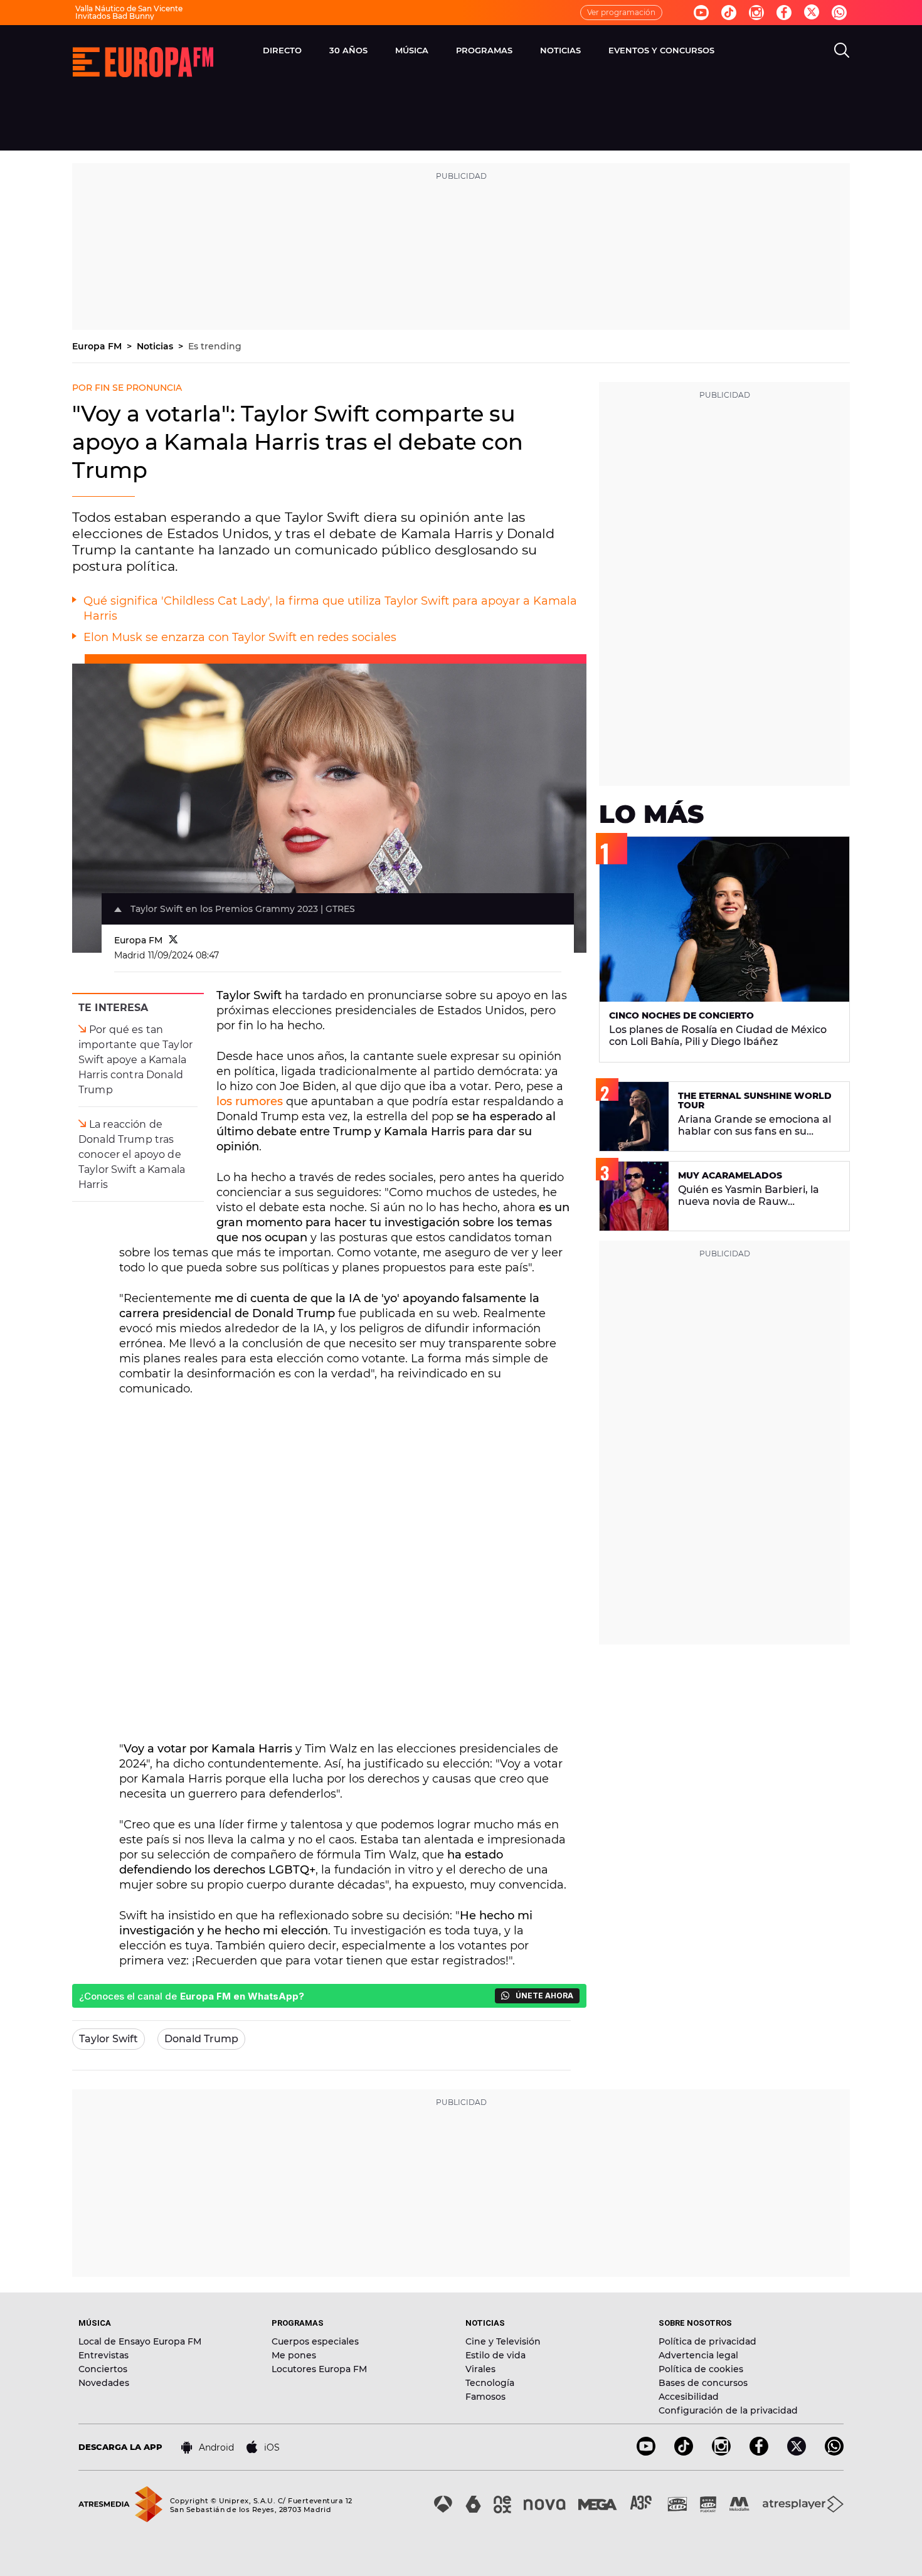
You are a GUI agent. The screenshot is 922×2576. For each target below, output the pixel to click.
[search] (842, 50)
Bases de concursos (703, 2383)
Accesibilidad (689, 2397)
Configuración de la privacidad (728, 2410)
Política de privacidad (707, 2341)
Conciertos (103, 2369)
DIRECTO (282, 50)
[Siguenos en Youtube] (701, 13)
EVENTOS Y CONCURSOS (661, 50)
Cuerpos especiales (315, 2341)
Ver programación (621, 12)
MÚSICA (412, 50)
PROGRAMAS (484, 50)
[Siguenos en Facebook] (784, 13)
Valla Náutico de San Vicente (129, 8)
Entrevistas (103, 2355)
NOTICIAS (560, 50)
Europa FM (98, 346)
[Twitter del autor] (173, 940)
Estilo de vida (495, 2355)
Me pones (294, 2355)
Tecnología (490, 2383)
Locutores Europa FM (319, 2369)
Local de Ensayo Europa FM (140, 2341)
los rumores (250, 1101)
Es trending (215, 346)
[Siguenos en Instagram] (756, 13)
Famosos (485, 2397)
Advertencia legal (698, 2355)
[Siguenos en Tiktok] (729, 13)
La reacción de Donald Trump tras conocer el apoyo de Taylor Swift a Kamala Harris (132, 1154)
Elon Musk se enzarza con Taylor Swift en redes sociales (240, 637)
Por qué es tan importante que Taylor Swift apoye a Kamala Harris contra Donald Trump (135, 1060)
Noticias (156, 346)
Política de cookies (701, 2369)
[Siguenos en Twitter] (812, 13)
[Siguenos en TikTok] (684, 2452)
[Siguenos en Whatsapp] (839, 13)
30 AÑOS (348, 50)
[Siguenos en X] (797, 2452)
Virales (480, 2369)
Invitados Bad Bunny (115, 16)
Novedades (104, 2383)
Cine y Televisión (503, 2341)
